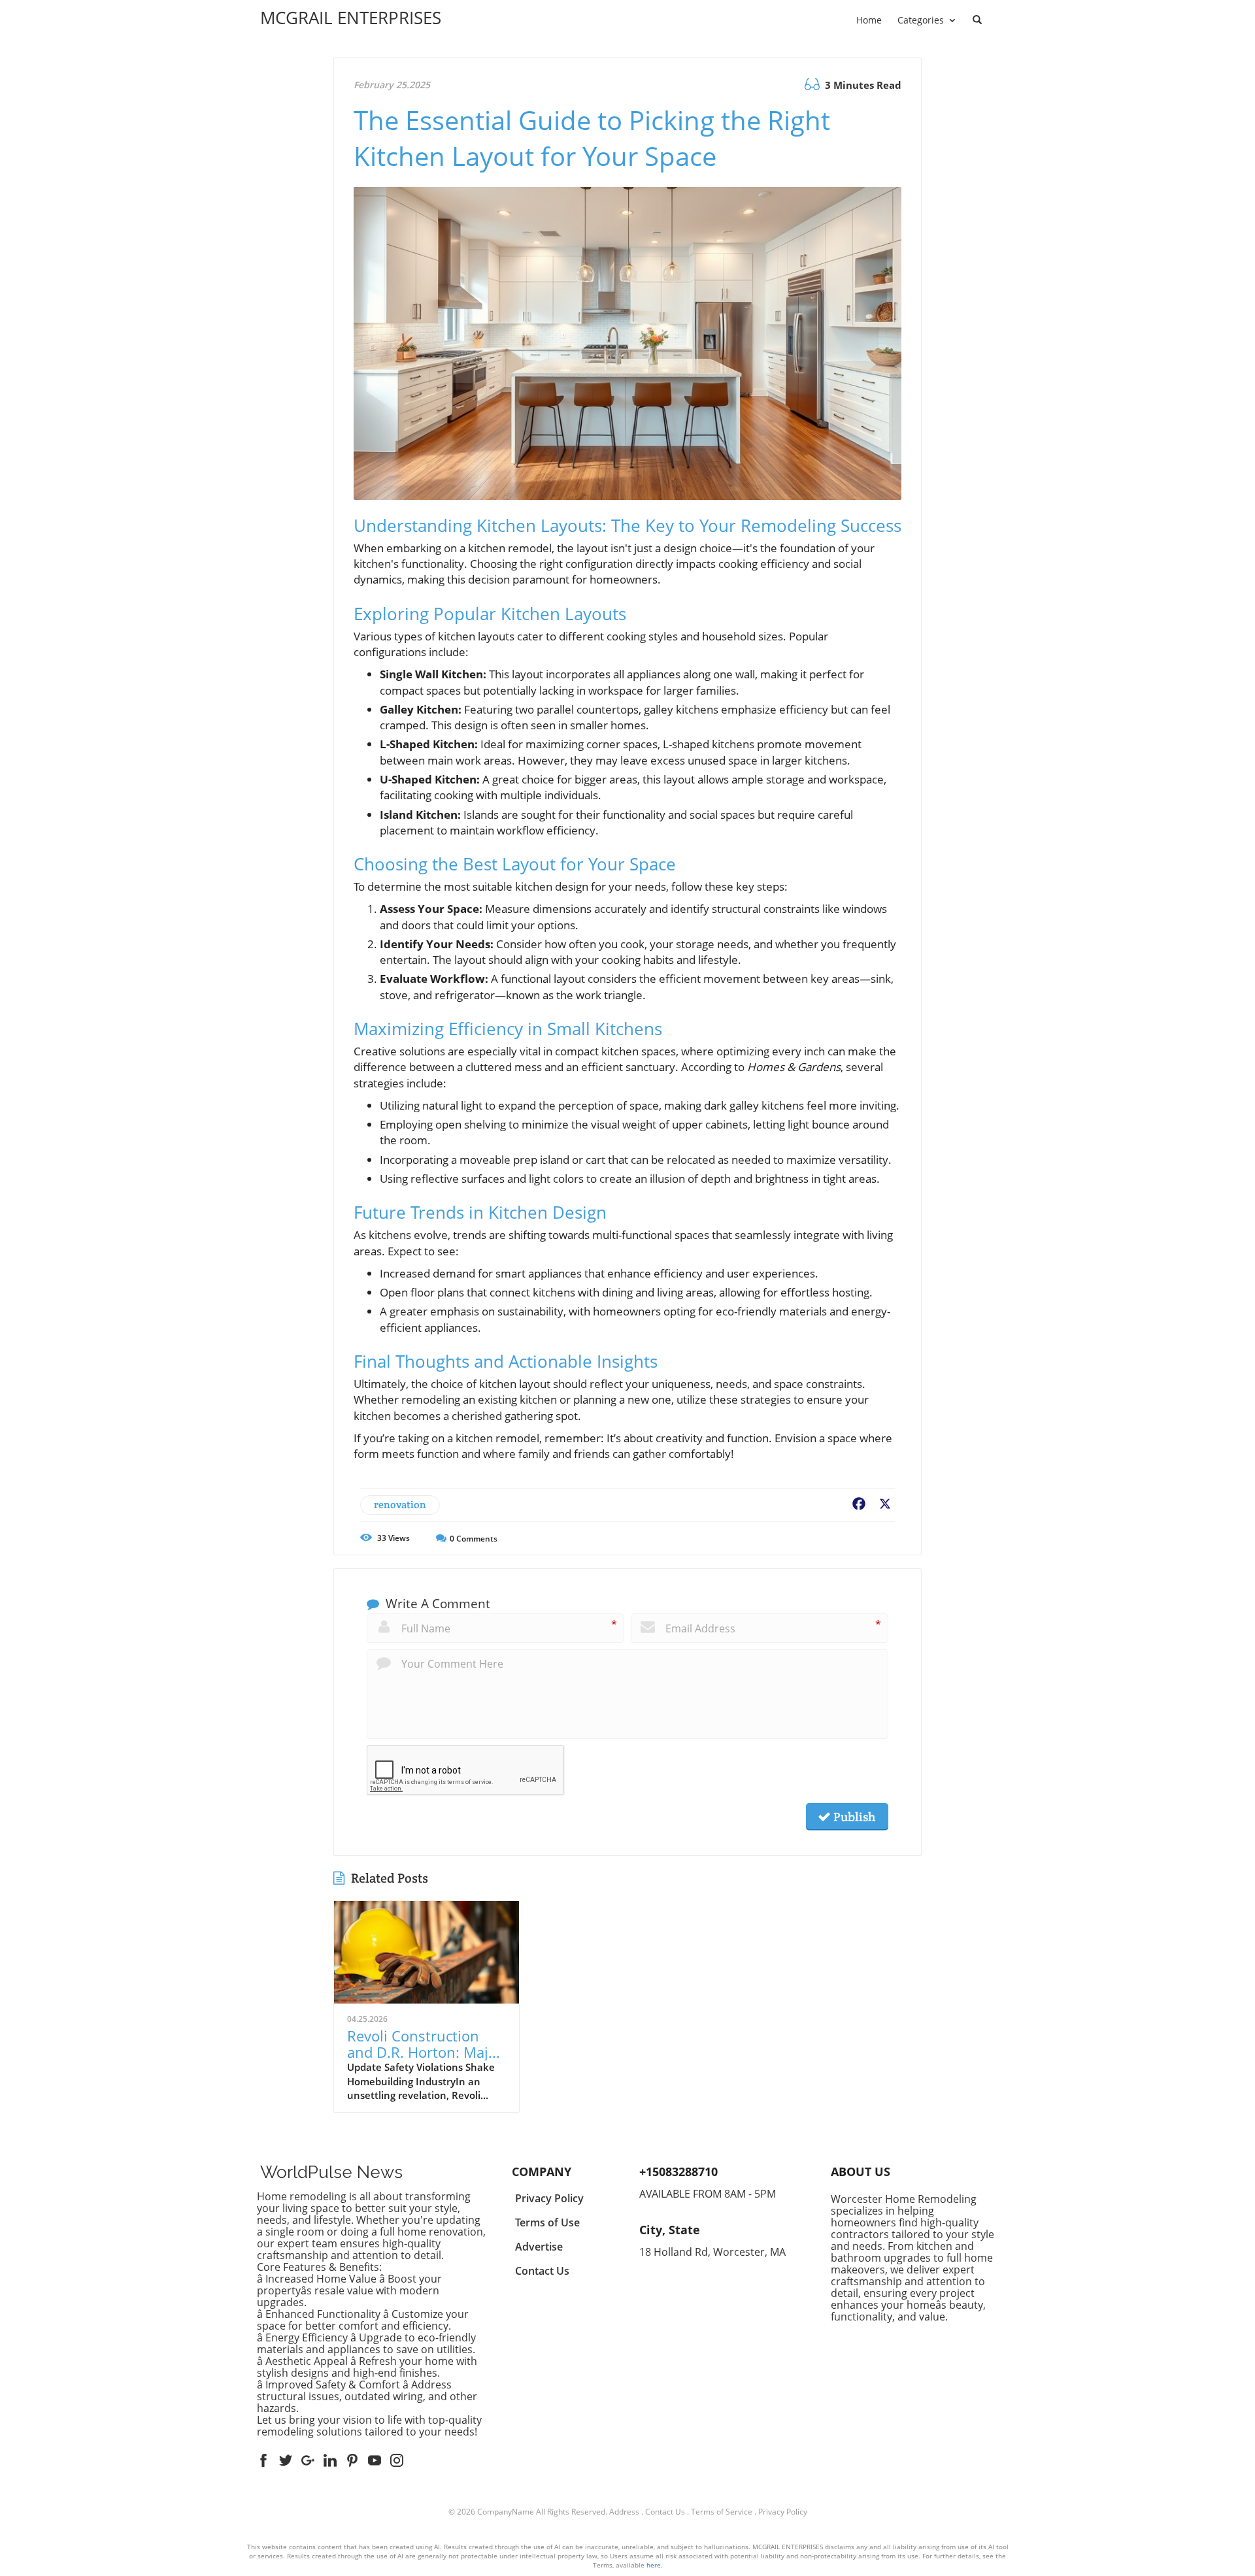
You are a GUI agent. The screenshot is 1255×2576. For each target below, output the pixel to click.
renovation (400, 1505)
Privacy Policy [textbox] (549, 2198)
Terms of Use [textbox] (547, 2222)
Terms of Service (722, 2512)
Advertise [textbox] (539, 2247)
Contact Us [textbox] (542, 2271)
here (654, 2565)
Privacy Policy (783, 2512)
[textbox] (351, 18)
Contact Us (665, 2512)
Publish (853, 1817)
